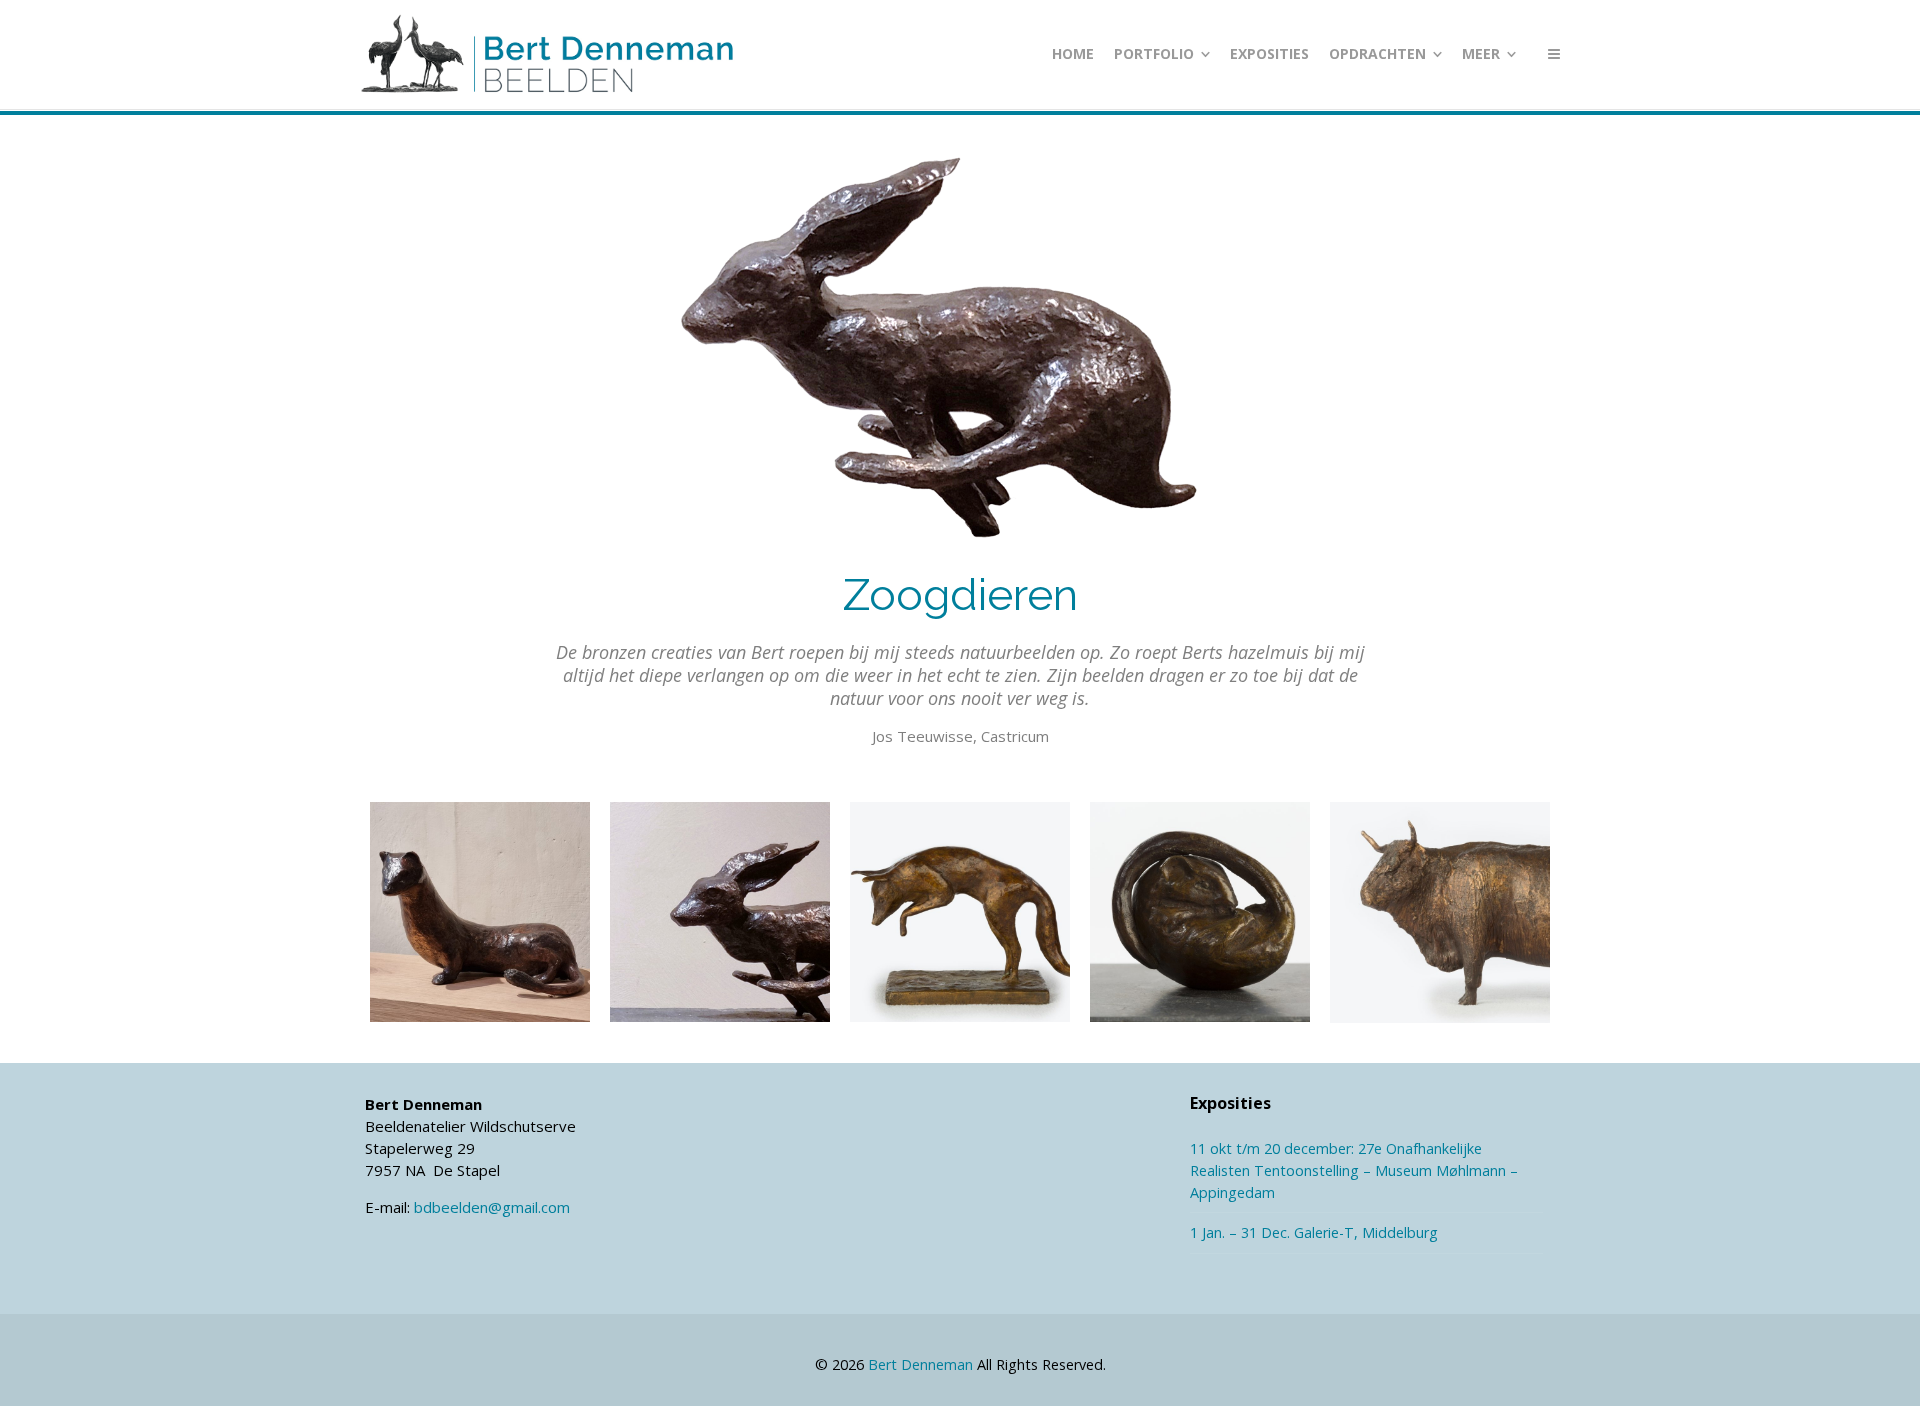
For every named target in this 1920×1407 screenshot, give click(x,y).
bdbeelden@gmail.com (492, 1207)
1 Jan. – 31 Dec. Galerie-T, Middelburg (1314, 1232)
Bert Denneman (920, 1364)
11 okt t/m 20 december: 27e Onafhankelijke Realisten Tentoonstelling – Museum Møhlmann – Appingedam (1354, 1170)
